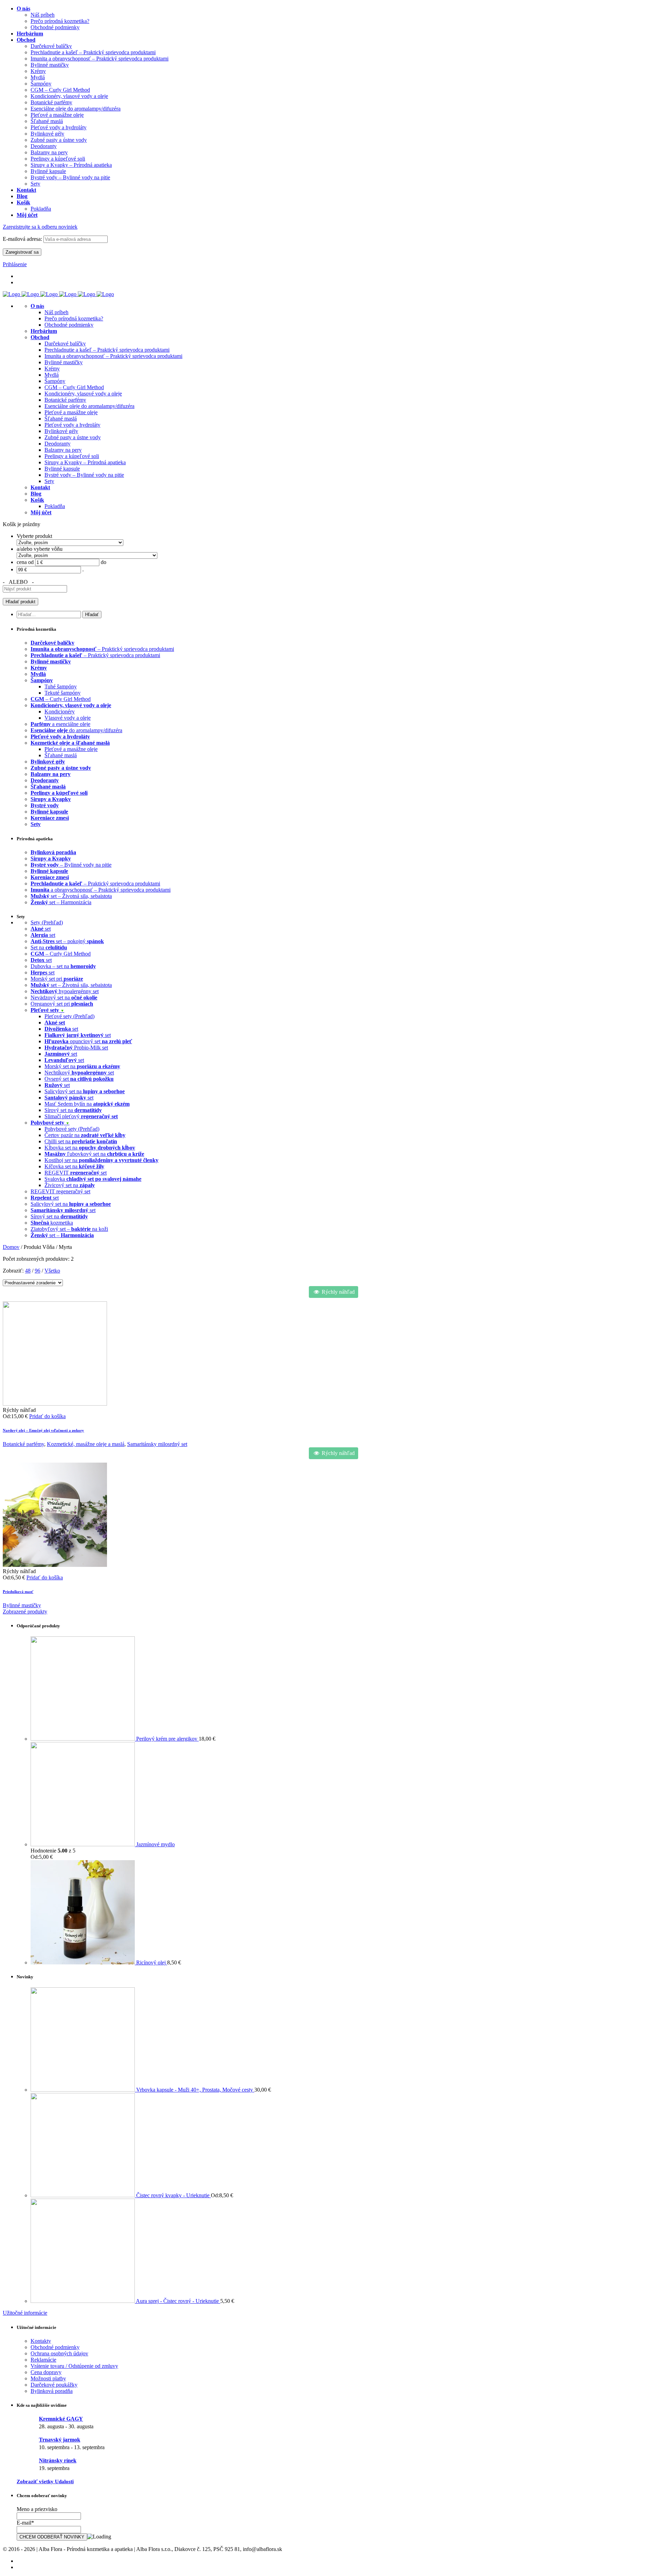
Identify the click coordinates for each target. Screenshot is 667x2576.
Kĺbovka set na (90, 1148)
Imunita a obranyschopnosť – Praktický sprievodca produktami (113, 356)
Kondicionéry (60, 712)
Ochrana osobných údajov (59, 2353)
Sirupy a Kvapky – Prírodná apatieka (85, 462)
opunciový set (88, 1041)
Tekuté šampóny (63, 693)
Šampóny (55, 381)
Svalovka (93, 1179)
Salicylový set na (85, 1091)
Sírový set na (73, 1110)
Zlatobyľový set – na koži (69, 1229)
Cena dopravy (46, 2372)
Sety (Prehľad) (47, 922)
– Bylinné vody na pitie (71, 865)
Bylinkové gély (61, 431)
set (41, 929)
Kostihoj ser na (101, 1160)
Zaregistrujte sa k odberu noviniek (40, 227)
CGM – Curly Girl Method (74, 387)
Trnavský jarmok (60, 2440)
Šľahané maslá (61, 419)
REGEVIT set (76, 1173)
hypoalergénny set (65, 991)
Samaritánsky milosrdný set (157, 1444)
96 (38, 1271)
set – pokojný (67, 941)
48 (28, 1271)
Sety (49, 481)
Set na (49, 947)
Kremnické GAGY (61, 2419)
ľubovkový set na (94, 1154)
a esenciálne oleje (60, 724)
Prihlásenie (15, 264)
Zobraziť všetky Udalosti (45, 2481)
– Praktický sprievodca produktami (102, 649)
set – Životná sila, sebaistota (71, 896)
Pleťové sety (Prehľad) (69, 1016)
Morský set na (82, 1066)
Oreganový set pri (62, 1004)
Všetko (52, 1271)
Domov (11, 1247)
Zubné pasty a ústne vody (73, 437)
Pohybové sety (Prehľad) (72, 1129)
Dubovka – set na (63, 966)
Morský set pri (57, 979)
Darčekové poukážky (54, 2385)
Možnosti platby (48, 2378)
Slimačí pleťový (81, 1116)
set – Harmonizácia (61, 902)
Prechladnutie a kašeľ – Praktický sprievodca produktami (107, 350)
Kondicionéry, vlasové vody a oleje (83, 394)
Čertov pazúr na (85, 1135)
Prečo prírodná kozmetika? (74, 318)
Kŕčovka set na (74, 1166)
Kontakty (41, 2341)
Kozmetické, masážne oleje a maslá (86, 1444)
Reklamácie (43, 2360)
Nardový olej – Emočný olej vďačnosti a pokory (43, 1430)
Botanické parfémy (65, 400)
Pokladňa (55, 506)
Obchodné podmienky (69, 325)
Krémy (52, 369)
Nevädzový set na (64, 997)
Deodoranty (57, 444)
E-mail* (25, 2523)
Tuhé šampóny (61, 686)
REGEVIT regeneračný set (60, 1191)
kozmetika (52, 1223)
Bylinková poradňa (52, 2391)
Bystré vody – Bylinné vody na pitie (84, 475)
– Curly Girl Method (61, 699)
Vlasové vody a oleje (68, 718)
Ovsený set (79, 1079)
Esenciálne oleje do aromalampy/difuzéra (89, 406)
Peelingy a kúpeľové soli (72, 456)
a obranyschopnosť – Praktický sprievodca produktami (101, 890)
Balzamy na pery (63, 450)
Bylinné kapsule (62, 469)
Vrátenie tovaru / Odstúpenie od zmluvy (74, 2366)
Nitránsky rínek (58, 2460)
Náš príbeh (56, 312)
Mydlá (52, 375)
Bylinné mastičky (64, 362)
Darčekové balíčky (65, 344)
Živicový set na (70, 1185)
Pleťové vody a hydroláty (72, 425)
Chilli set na (81, 1141)
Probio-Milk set (76, 1048)
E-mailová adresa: (23, 239)
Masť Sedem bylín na (87, 1104)
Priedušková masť (18, 1592)
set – (62, 1235)
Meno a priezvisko (37, 2509)
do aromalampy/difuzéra (76, 730)
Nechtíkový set (79, 1073)
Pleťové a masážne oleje (71, 412)
